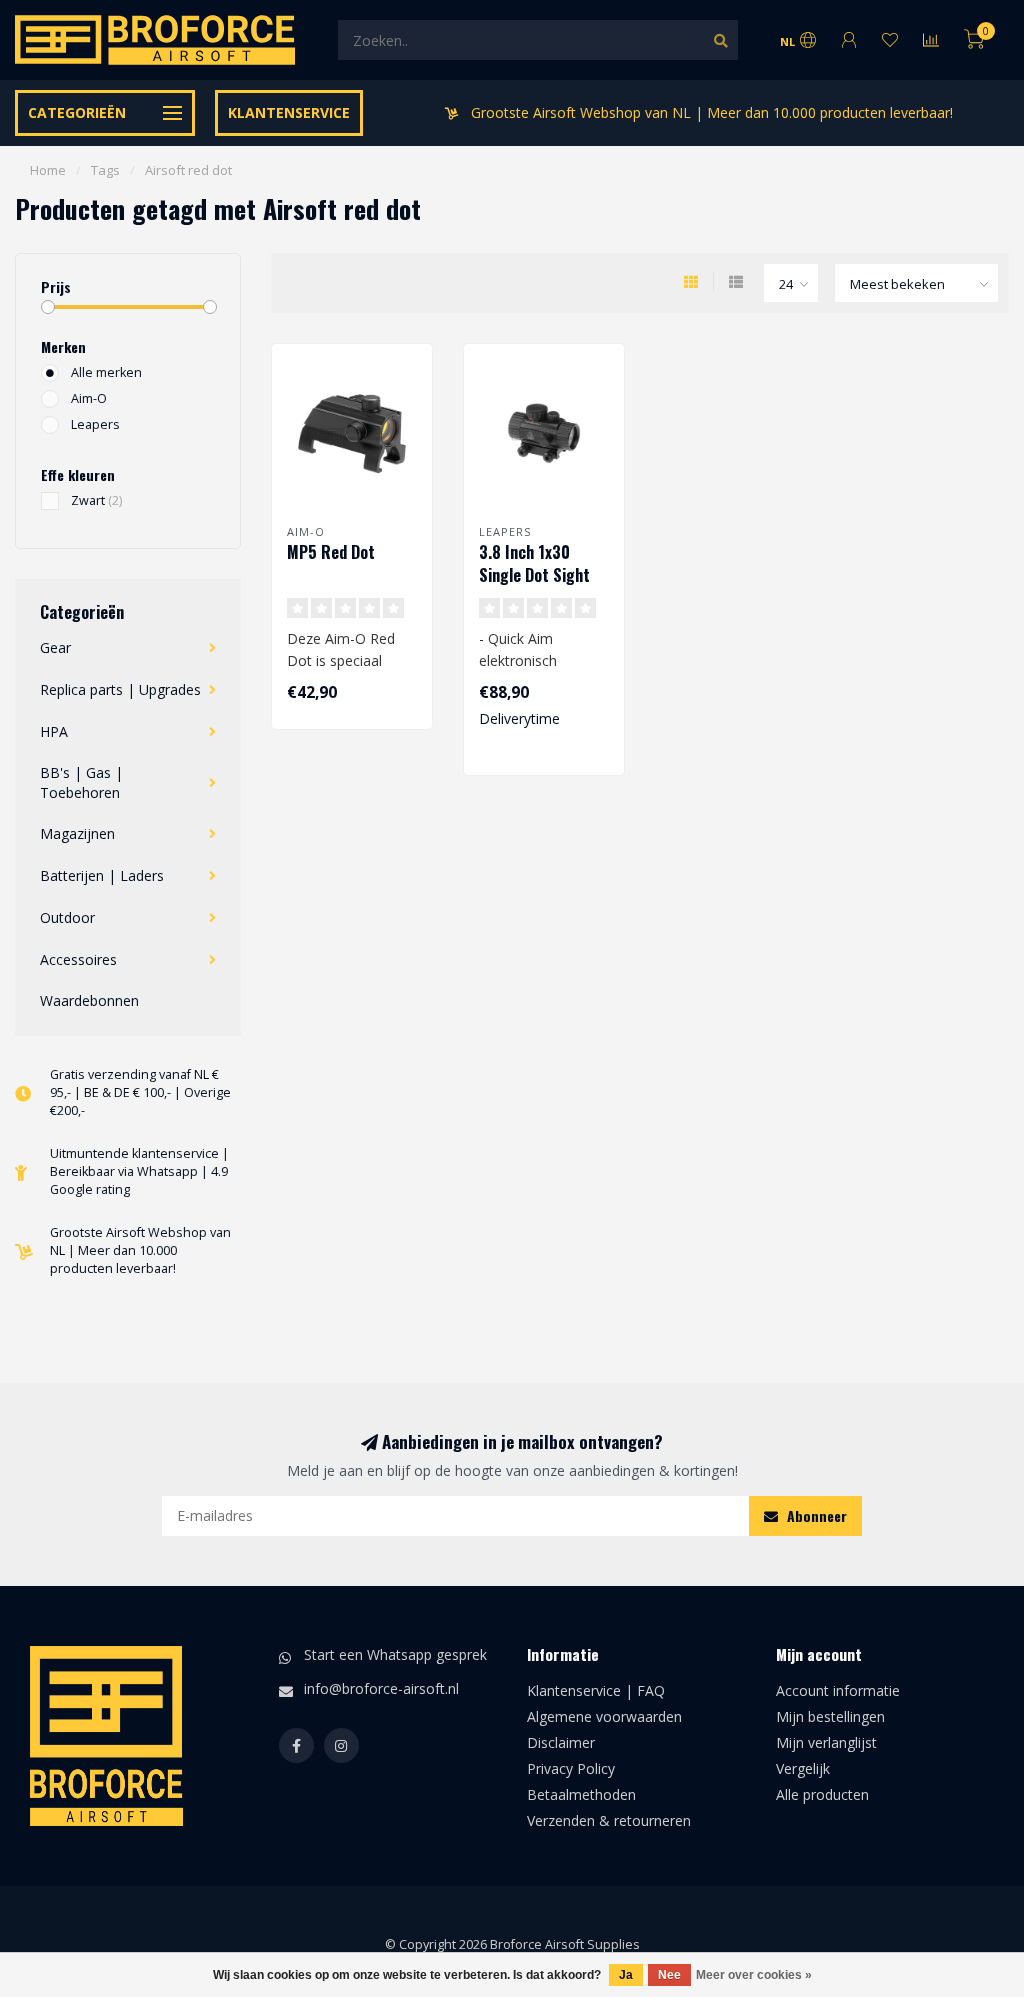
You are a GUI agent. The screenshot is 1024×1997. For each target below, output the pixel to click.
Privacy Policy (571, 1768)
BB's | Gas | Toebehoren (81, 782)
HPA (54, 731)
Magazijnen (77, 833)
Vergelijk (803, 1768)
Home (48, 170)
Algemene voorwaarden (604, 1716)
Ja (626, 1975)
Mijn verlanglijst (826, 1742)
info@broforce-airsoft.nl (381, 1688)
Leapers (95, 424)
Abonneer (815, 1515)
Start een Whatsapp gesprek (395, 1654)
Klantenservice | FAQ (596, 1690)
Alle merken (106, 372)
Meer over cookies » (754, 1975)
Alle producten (822, 1794)
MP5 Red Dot (331, 552)
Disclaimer (561, 1742)
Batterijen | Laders (102, 875)
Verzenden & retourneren (609, 1820)
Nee (669, 1975)
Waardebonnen (89, 1000)
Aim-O (89, 398)
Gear (55, 647)
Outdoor (67, 917)
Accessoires (78, 959)
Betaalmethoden (581, 1794)
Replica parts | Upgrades (120, 689)
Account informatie (838, 1690)
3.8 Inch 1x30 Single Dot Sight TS (534, 575)
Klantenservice (289, 112)
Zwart (96, 500)
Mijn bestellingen (830, 1716)
